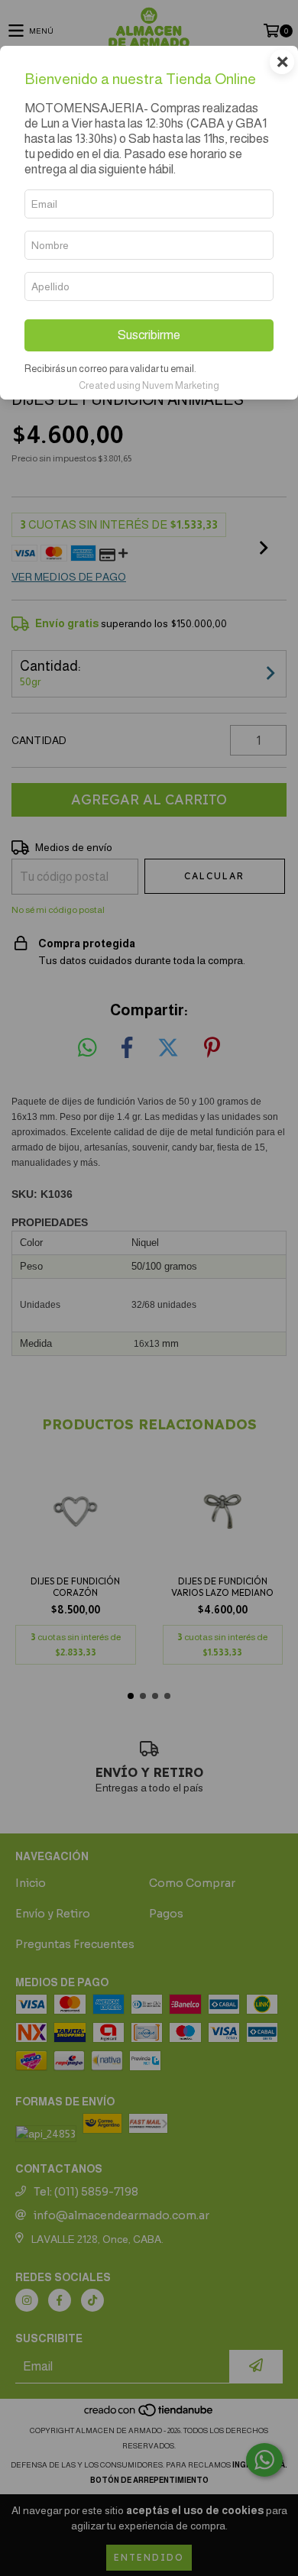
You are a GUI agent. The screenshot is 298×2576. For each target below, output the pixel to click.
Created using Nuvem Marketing (149, 385)
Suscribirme (149, 335)
